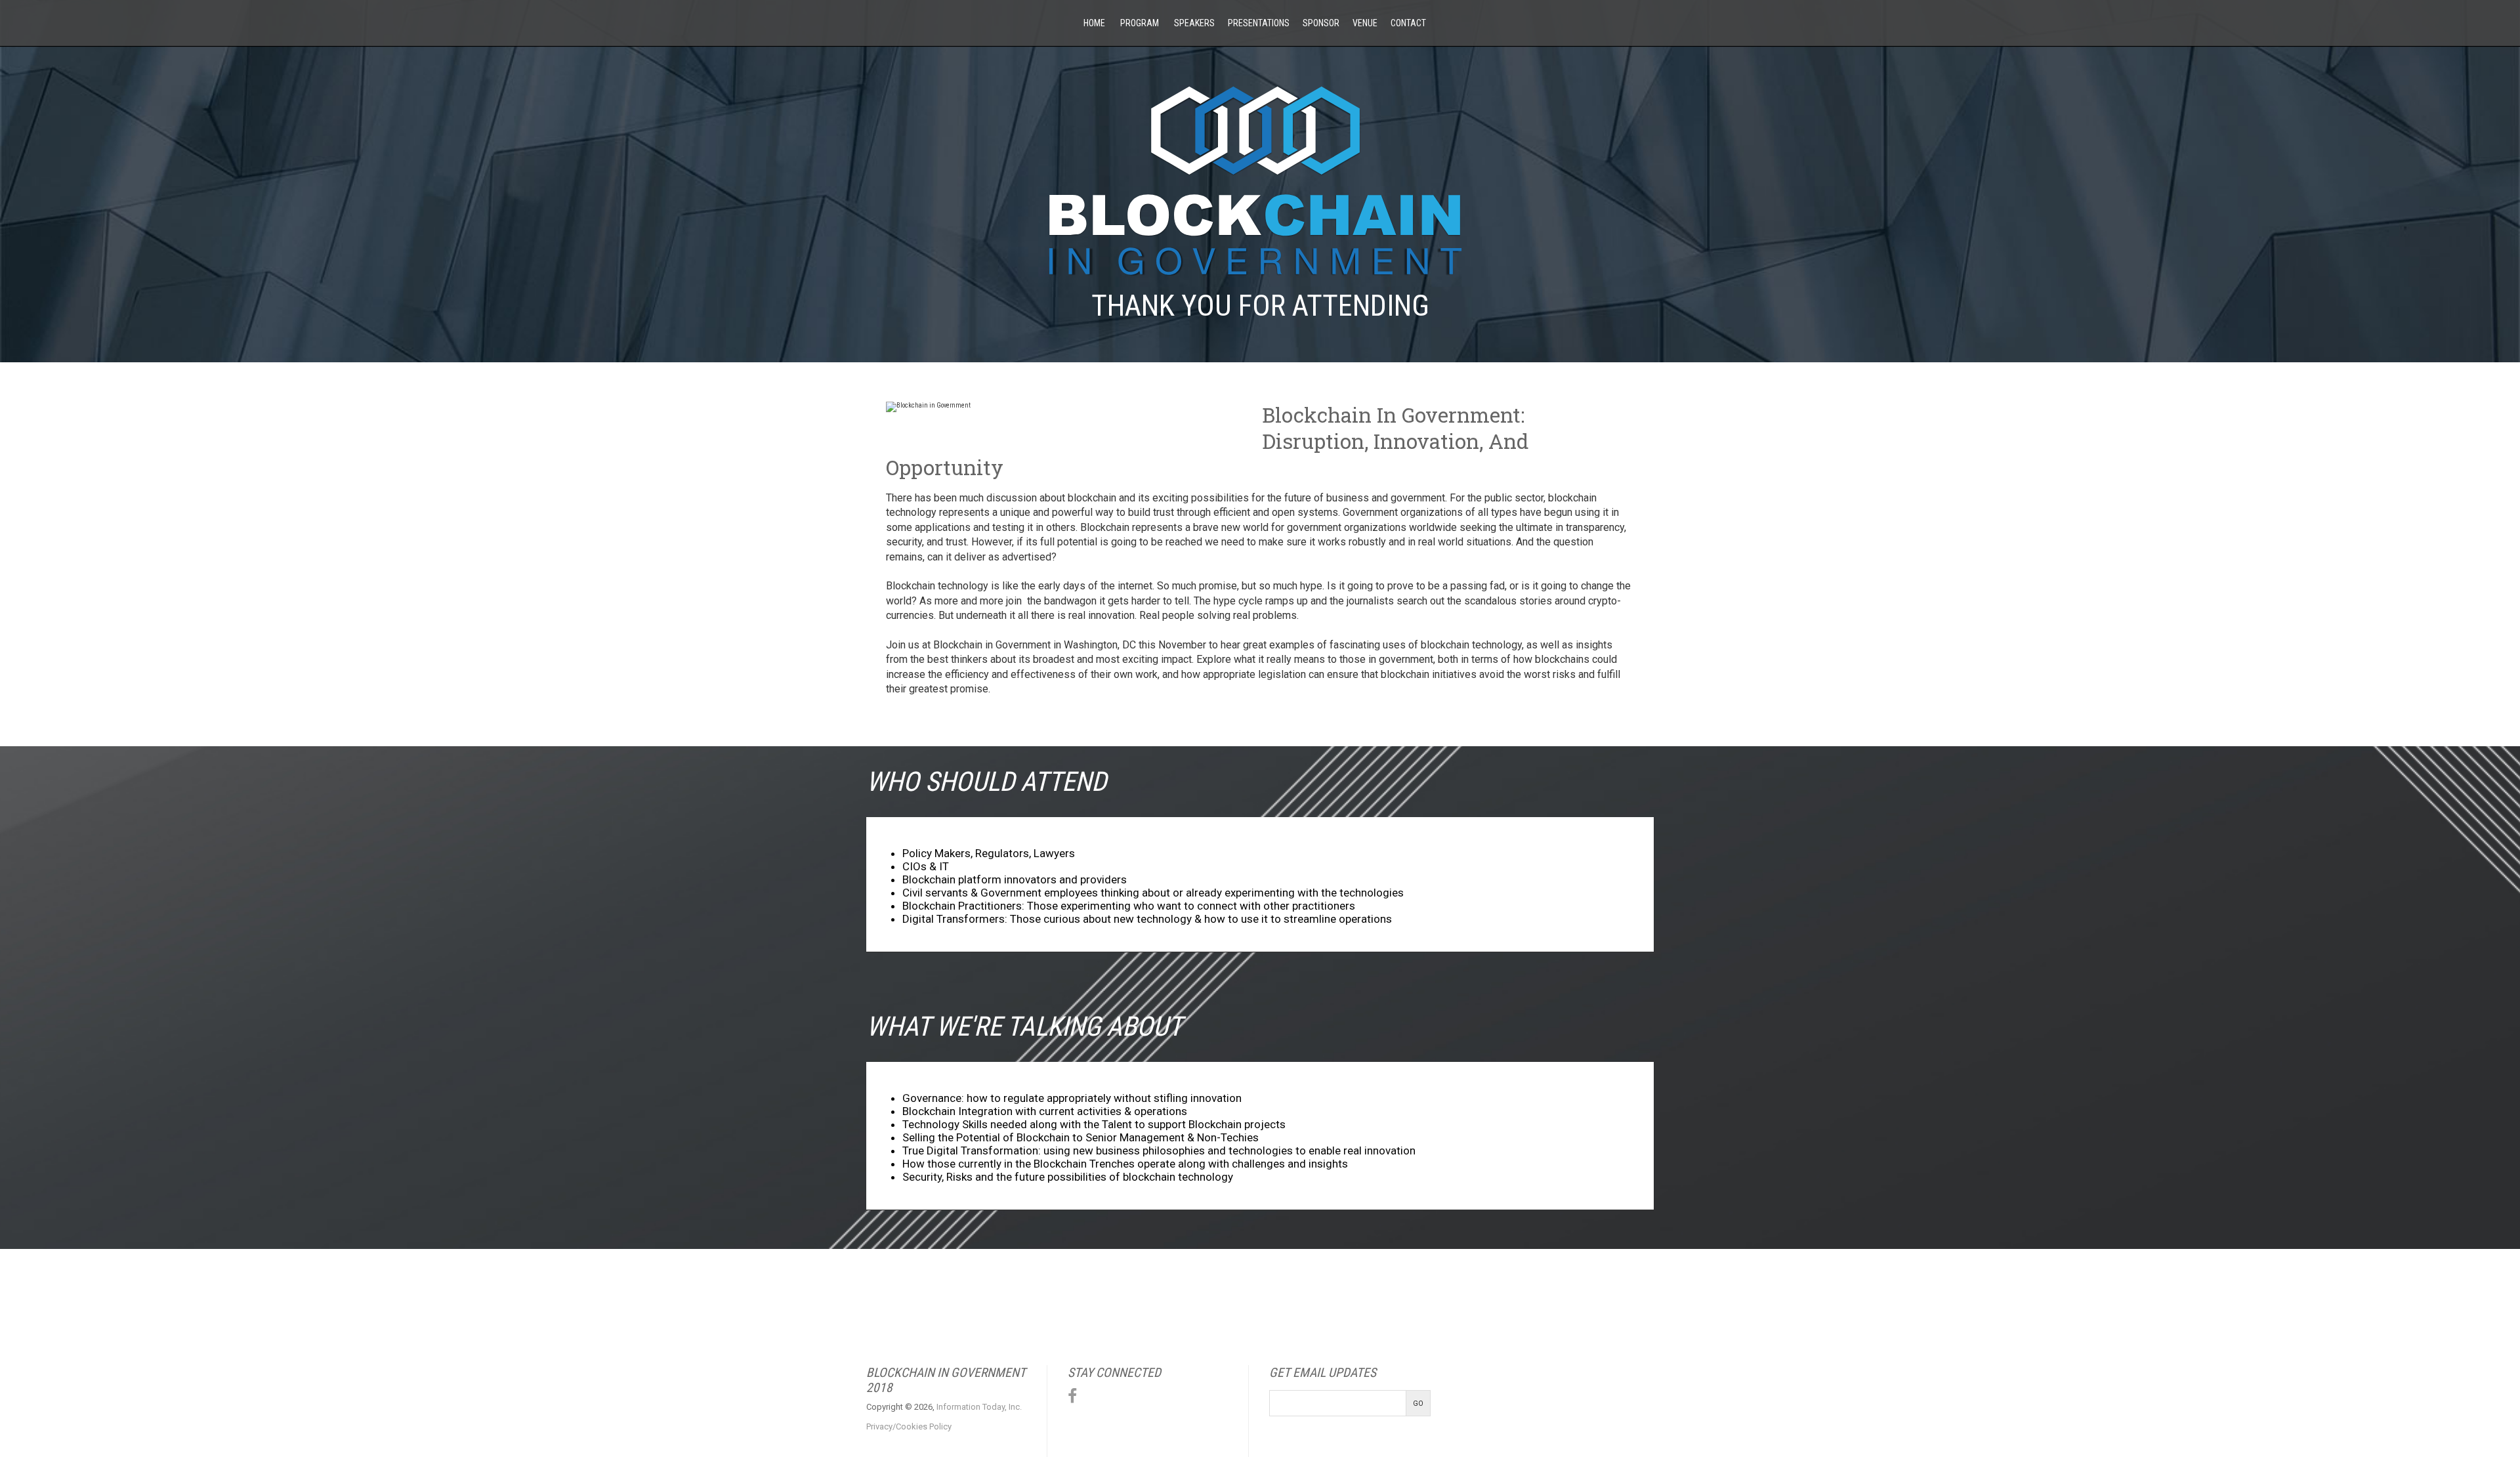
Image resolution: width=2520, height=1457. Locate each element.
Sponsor (1321, 23)
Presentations (1259, 23)
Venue (1365, 23)
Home (1093, 23)
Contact (1408, 23)
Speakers (1193, 23)
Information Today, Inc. (979, 1407)
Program (1139, 23)
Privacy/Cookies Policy (909, 1426)
